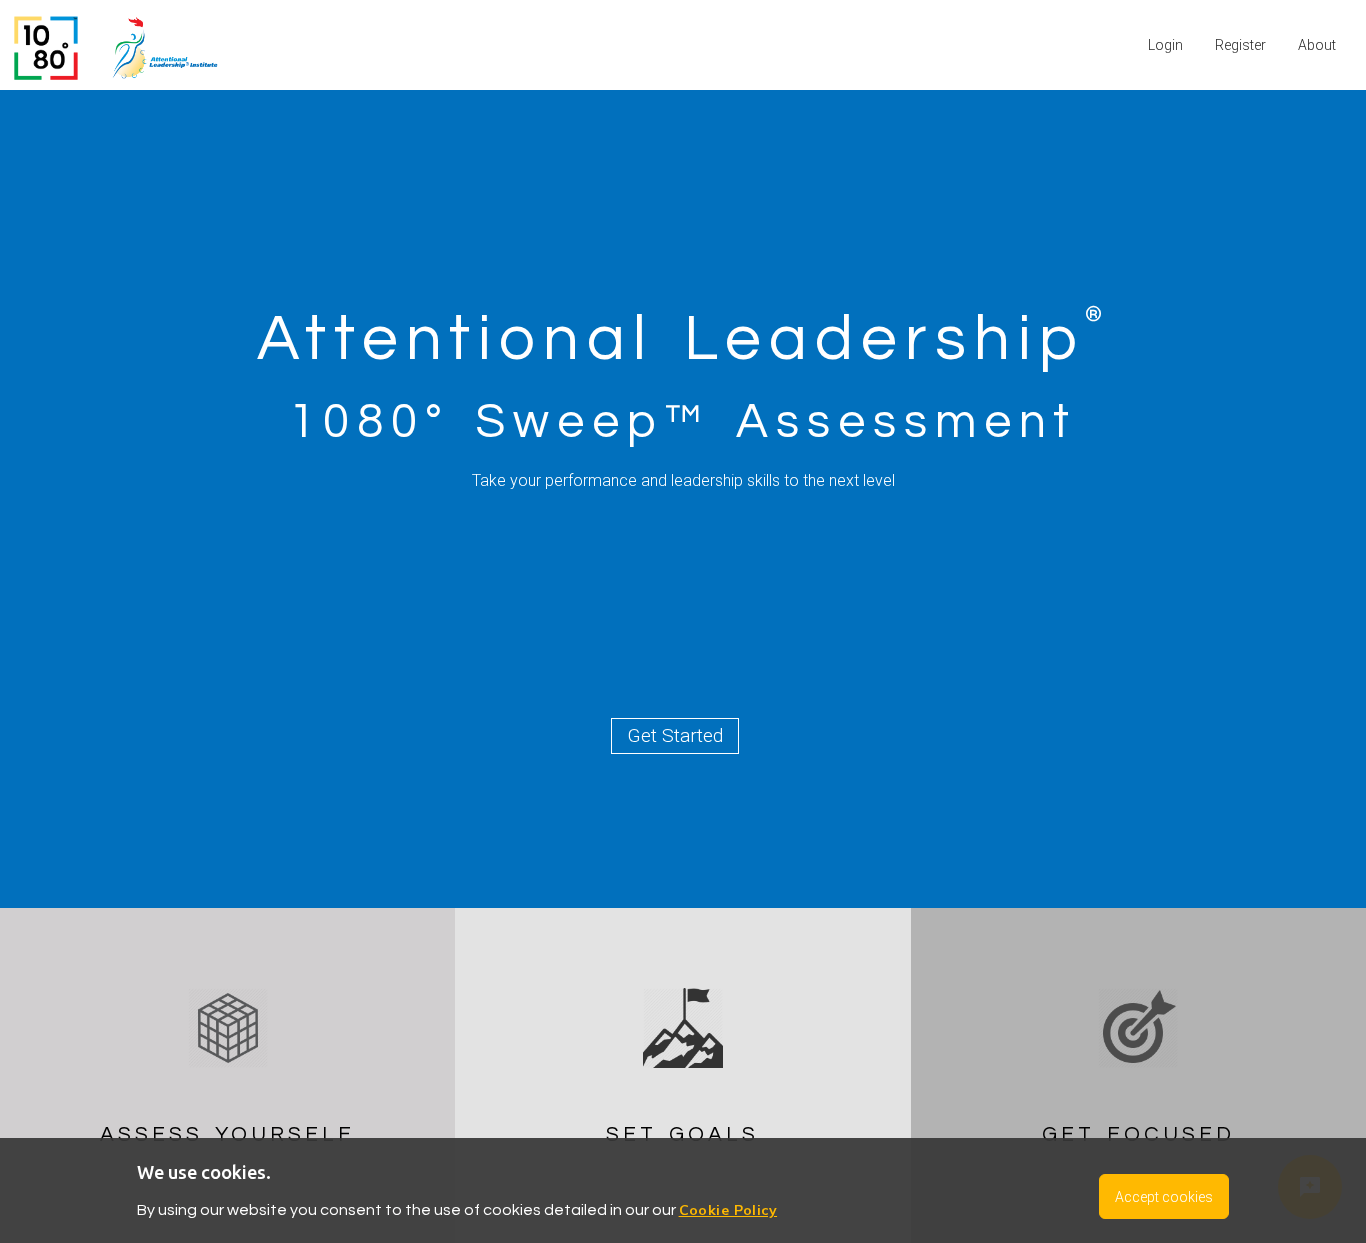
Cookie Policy (728, 1210)
